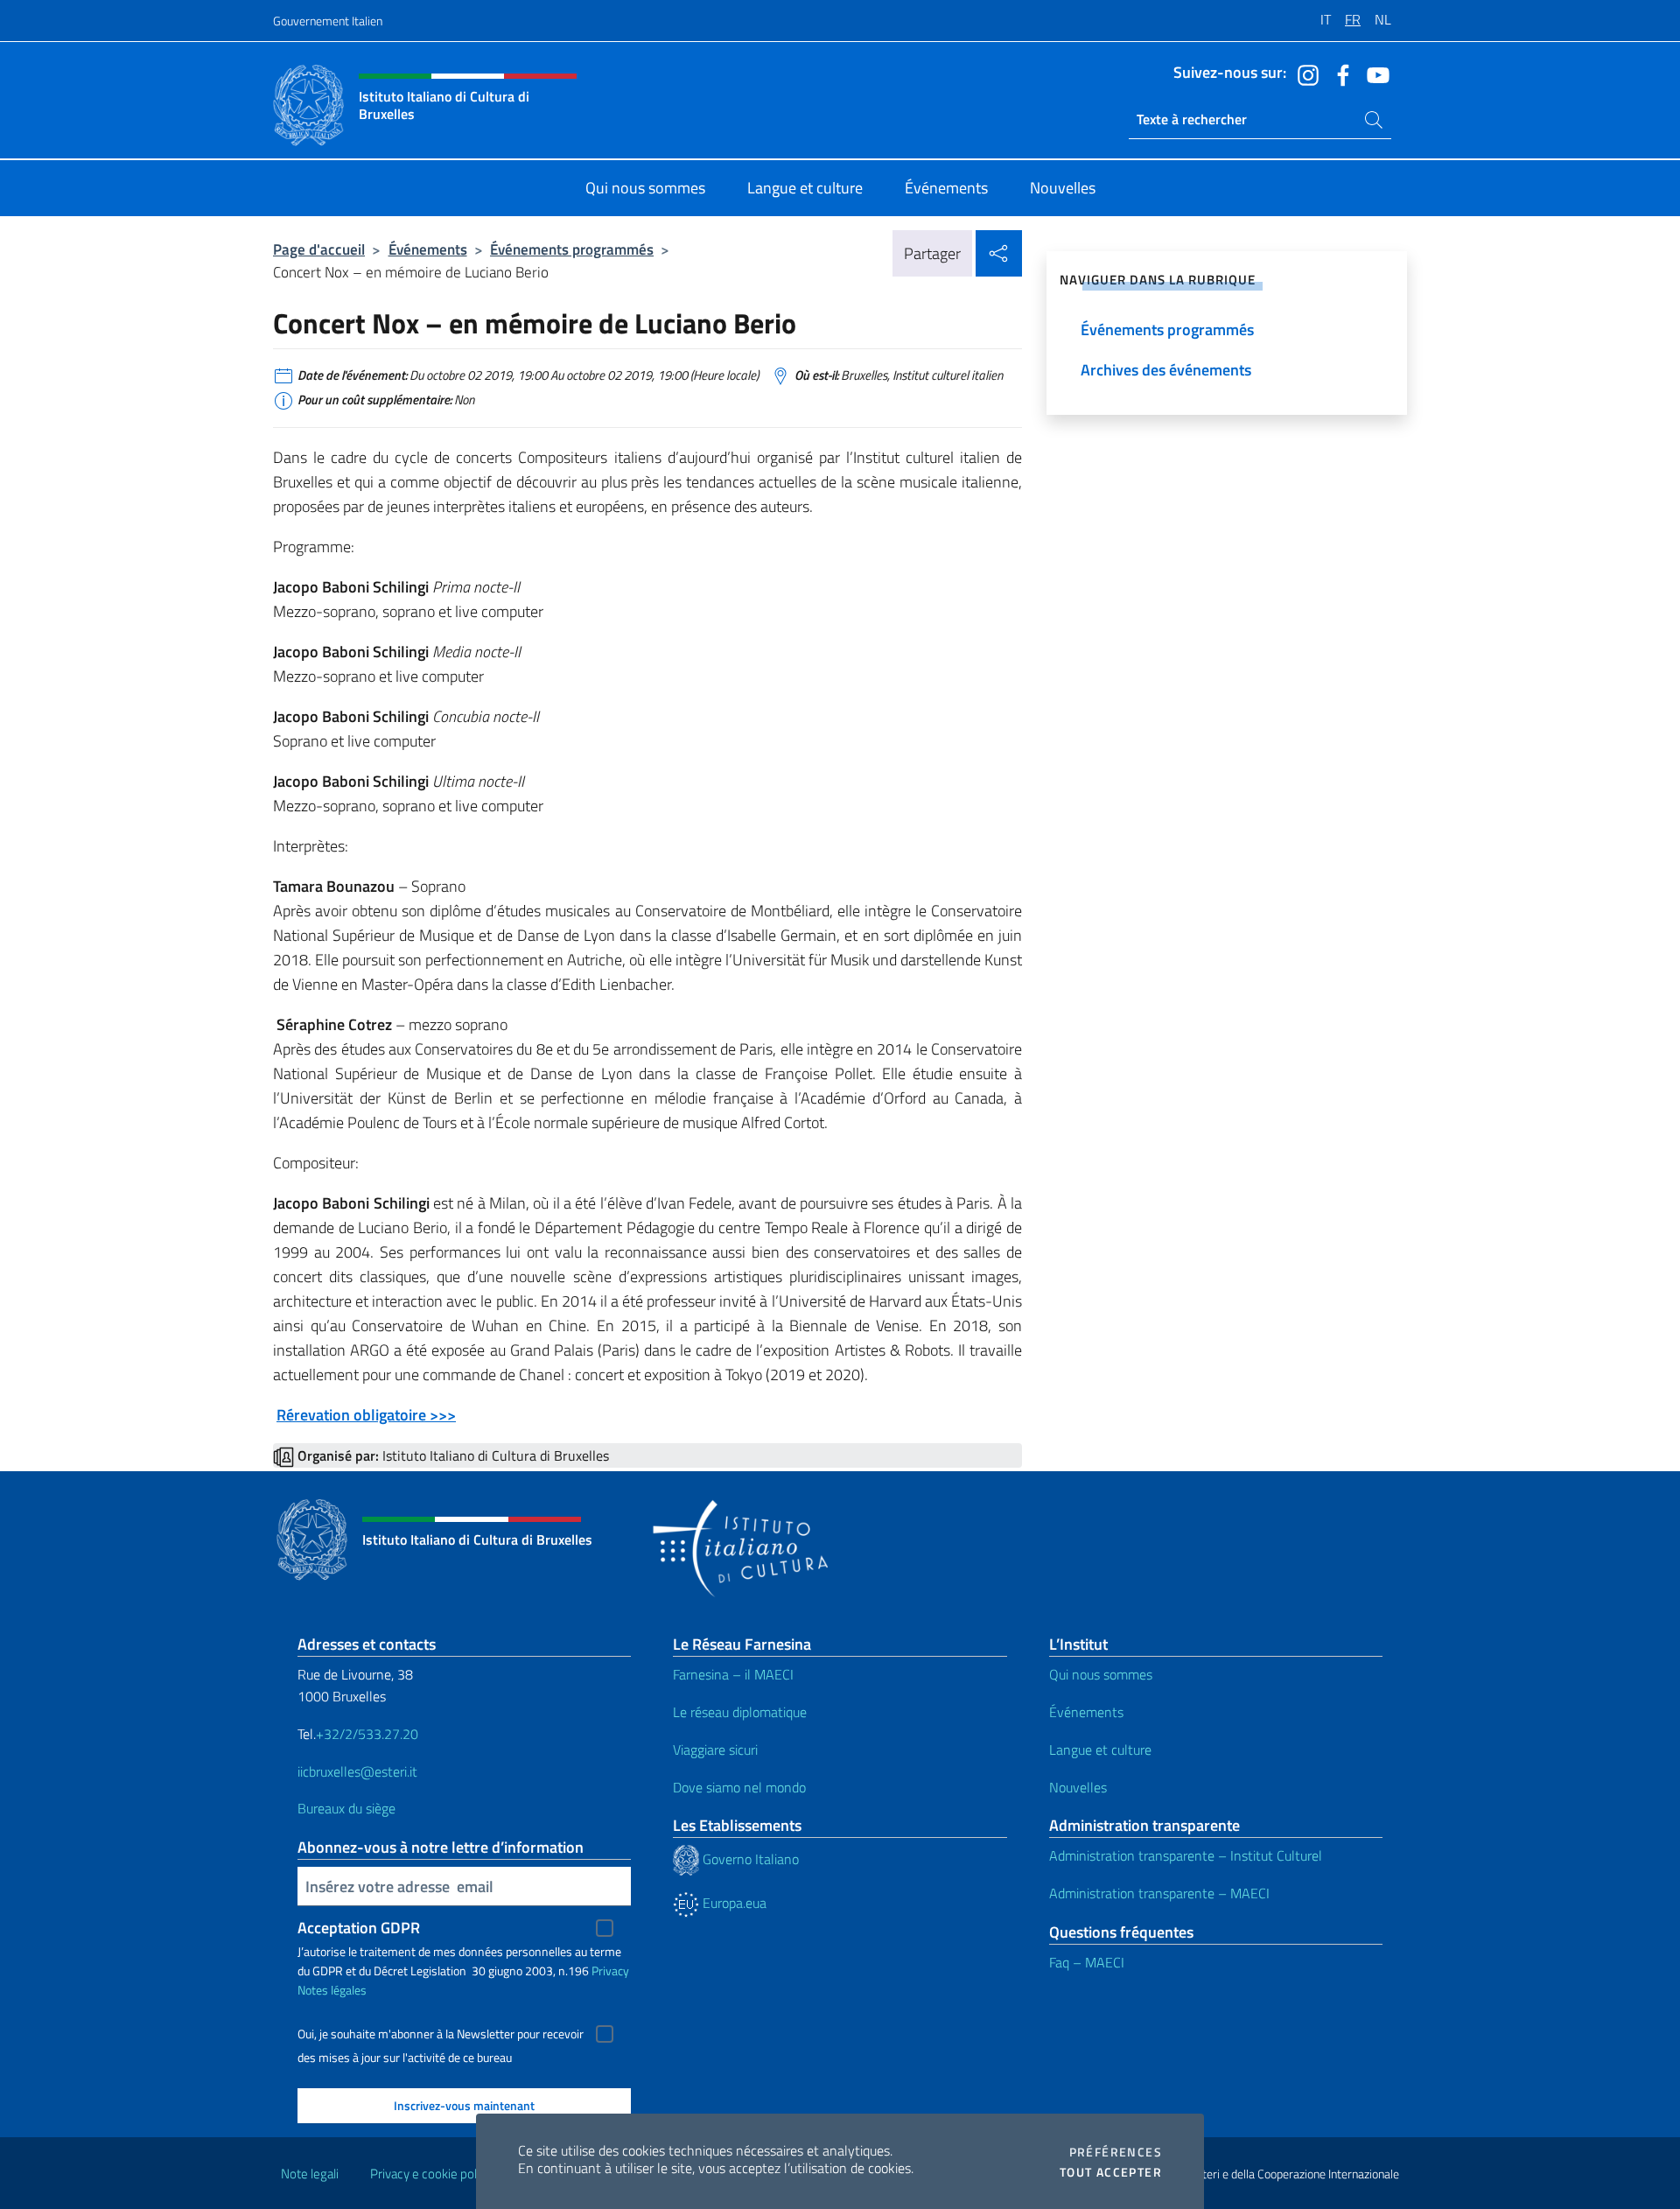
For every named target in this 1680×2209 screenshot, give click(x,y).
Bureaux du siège (346, 1808)
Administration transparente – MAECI (1159, 1893)
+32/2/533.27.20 (367, 1734)
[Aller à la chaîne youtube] (1374, 74)
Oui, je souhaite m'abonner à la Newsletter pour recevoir (441, 2034)
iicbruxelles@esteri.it (357, 1771)
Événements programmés (572, 249)
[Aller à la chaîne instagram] (1304, 74)
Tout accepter (1111, 2172)
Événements (428, 249)
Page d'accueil (319, 249)
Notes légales (332, 1990)
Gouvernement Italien (328, 21)
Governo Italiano (749, 1859)
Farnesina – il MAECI (733, 1674)
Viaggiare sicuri (715, 1750)
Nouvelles (1078, 1787)
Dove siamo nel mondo (739, 1787)
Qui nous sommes (1101, 1674)
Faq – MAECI (1087, 1962)
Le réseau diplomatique (740, 1712)
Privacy (610, 1971)
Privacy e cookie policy (431, 2174)
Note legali (310, 2174)
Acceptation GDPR (359, 1928)
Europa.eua (733, 1903)
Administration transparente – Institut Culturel (1186, 1855)
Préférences (1116, 2152)
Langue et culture (1100, 1750)
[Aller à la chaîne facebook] (1339, 74)
